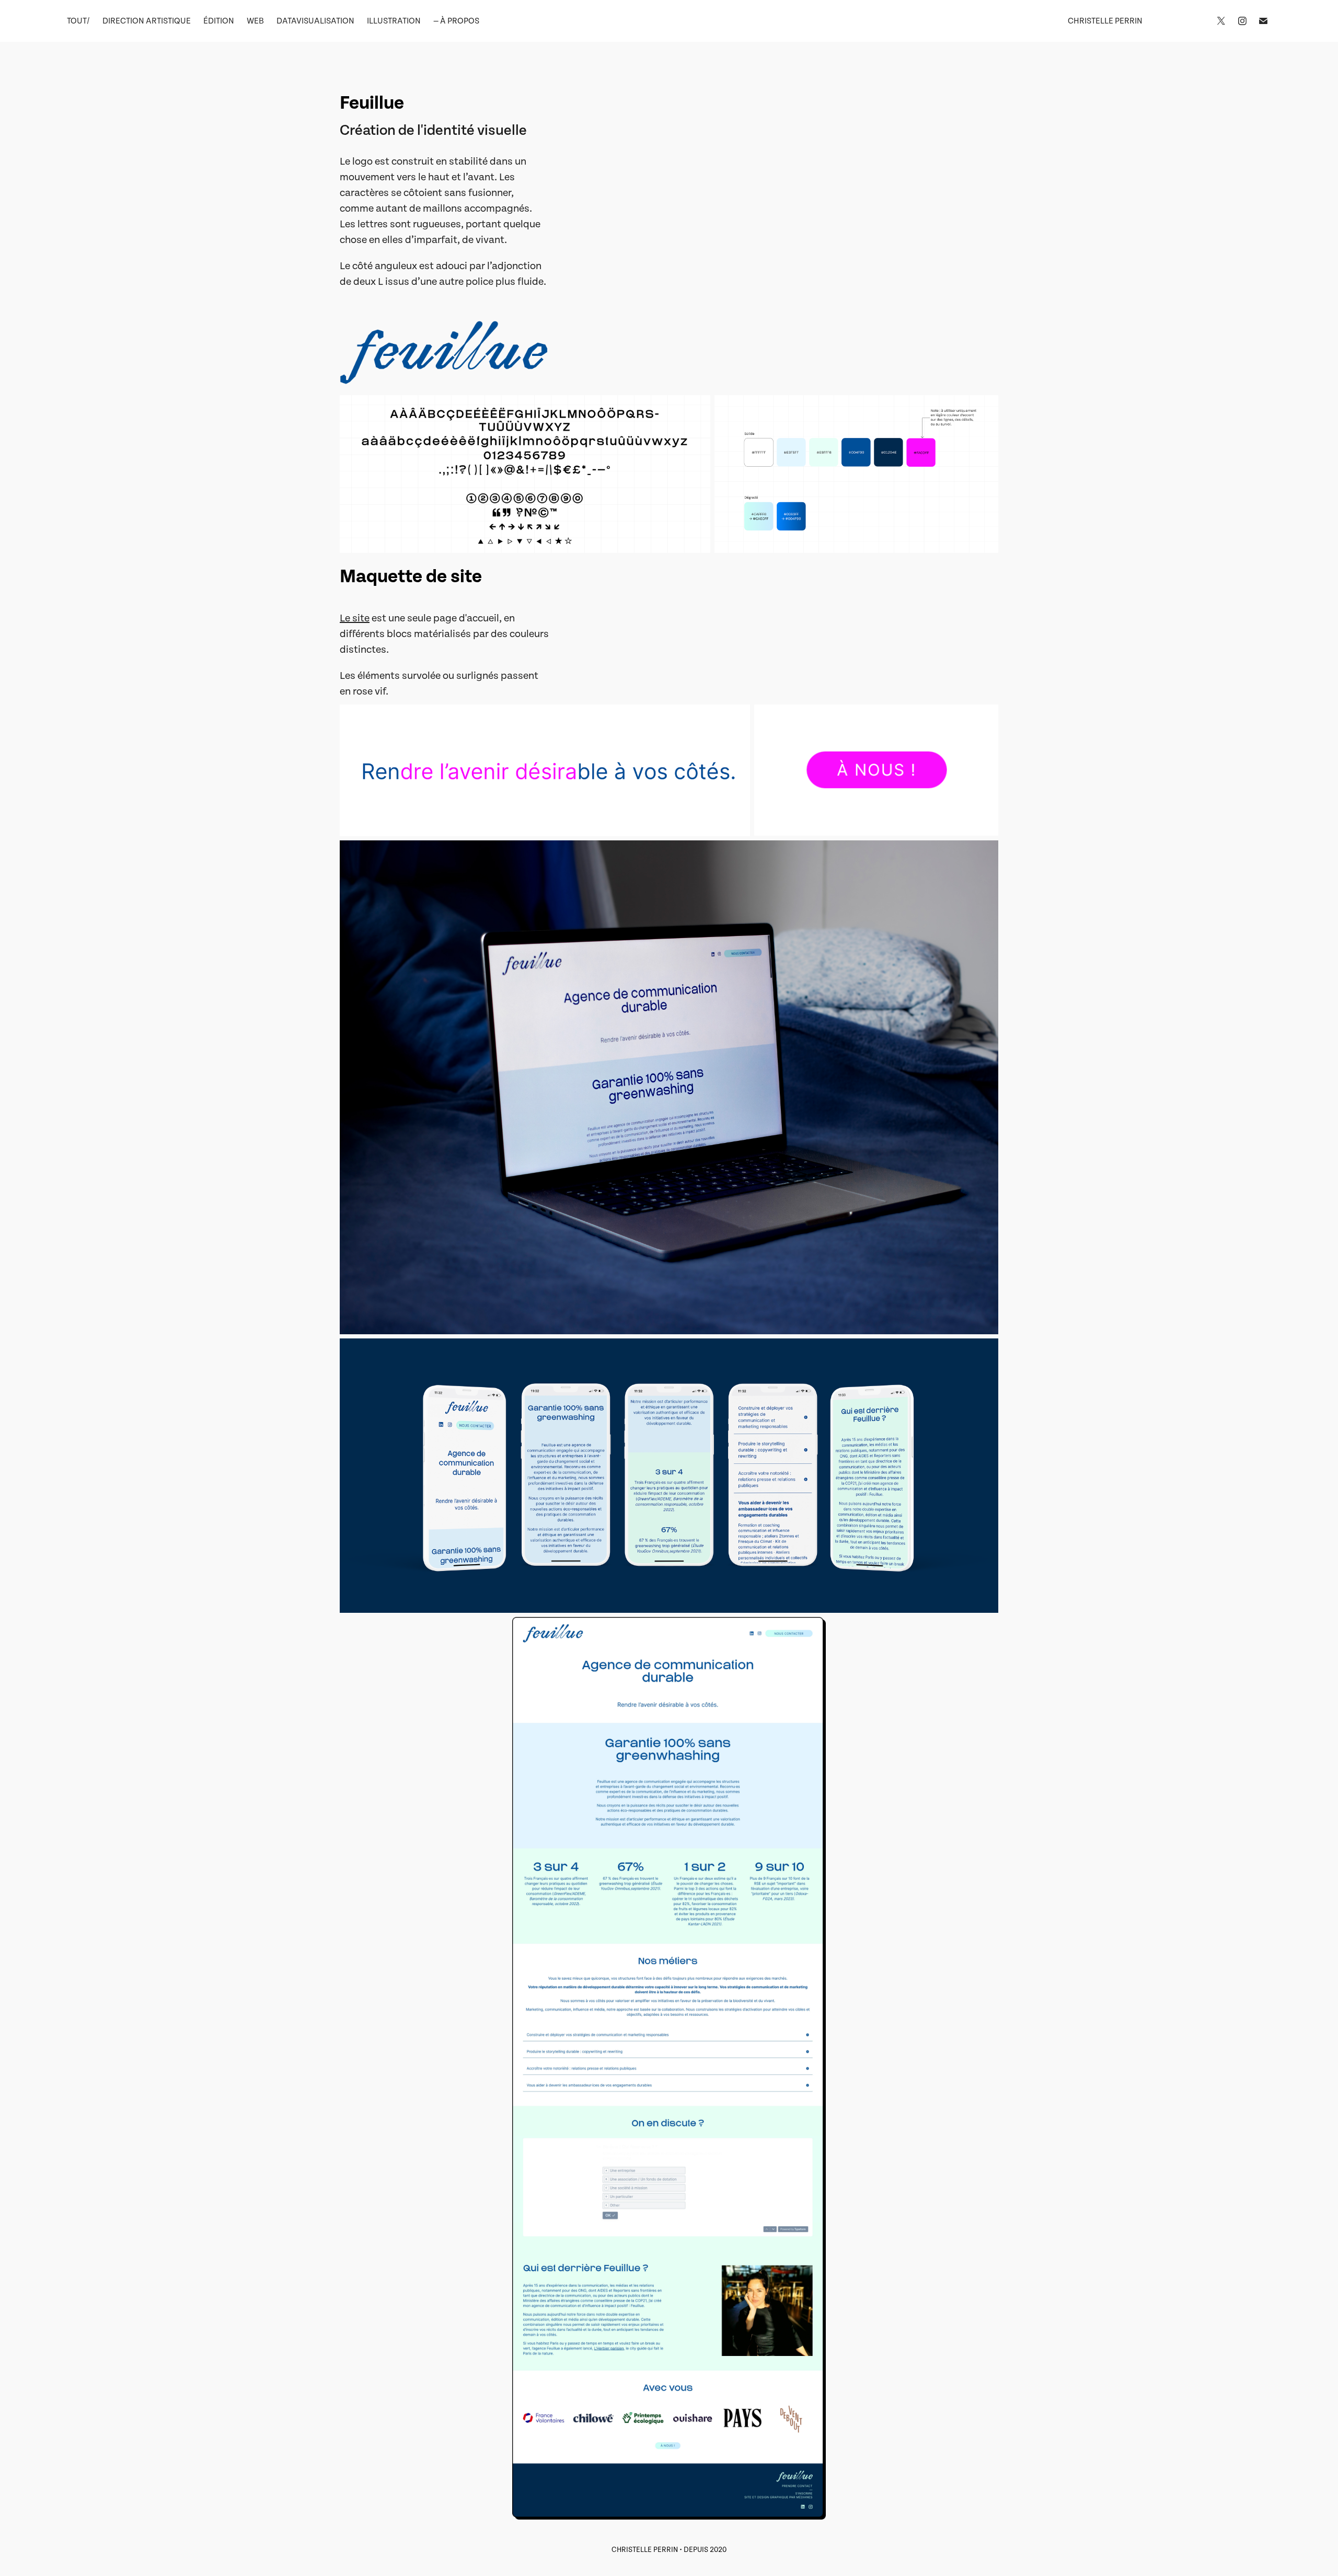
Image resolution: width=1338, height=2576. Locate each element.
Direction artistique (147, 21)
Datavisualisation (315, 21)
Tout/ (78, 21)
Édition (219, 21)
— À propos (456, 21)
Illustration (394, 21)
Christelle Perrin (1105, 21)
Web (255, 21)
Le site (355, 618)
